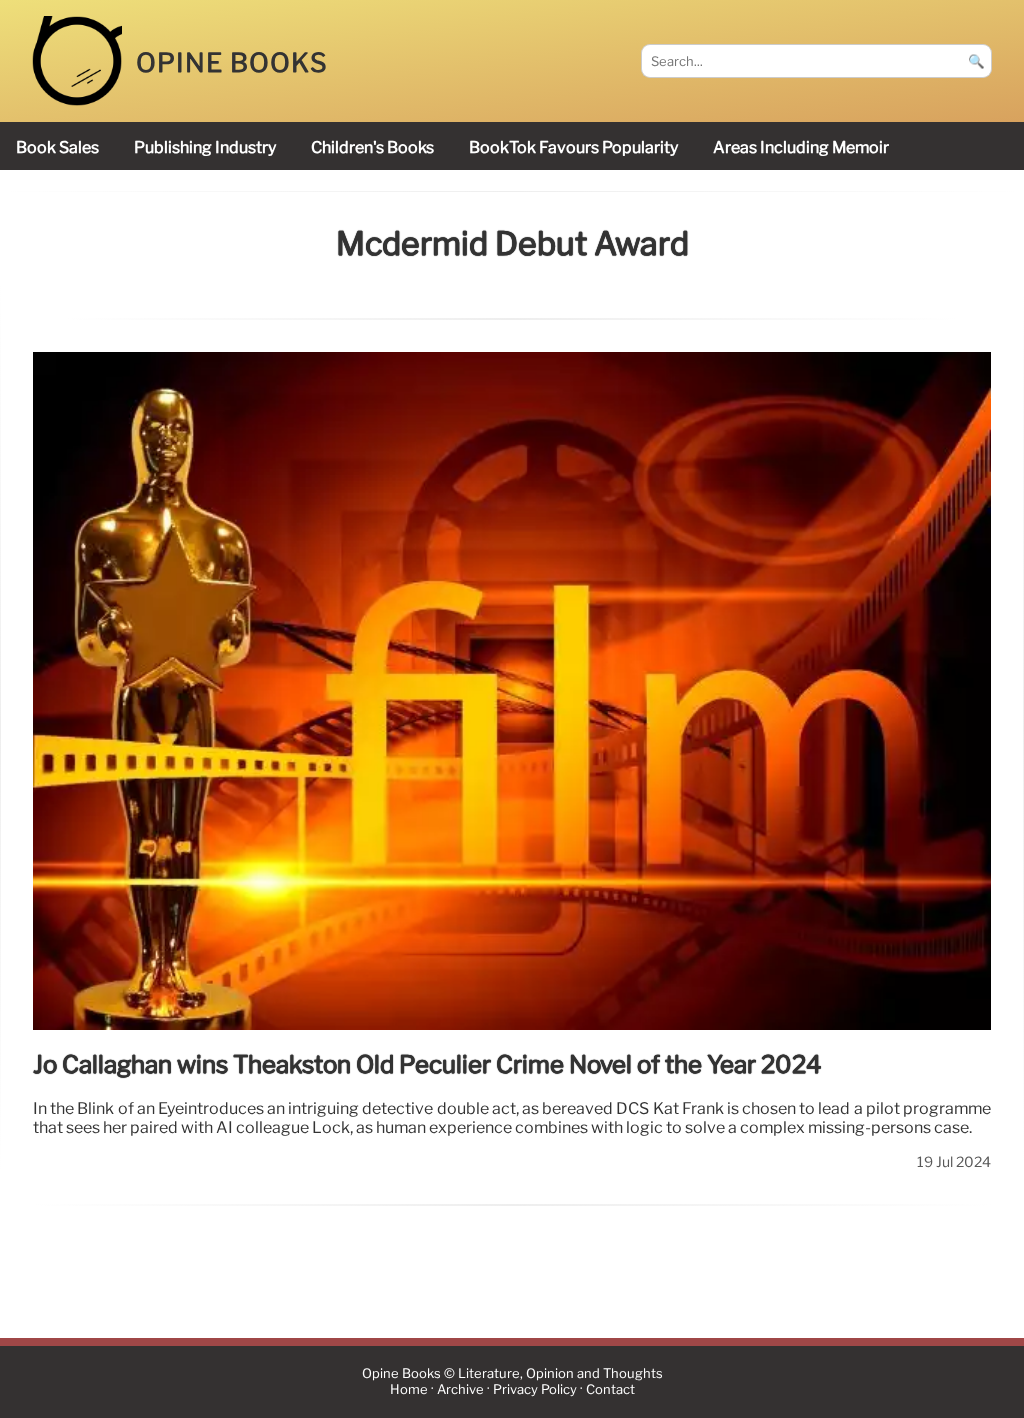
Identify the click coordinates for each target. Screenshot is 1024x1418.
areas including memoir (801, 147)
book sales (57, 147)
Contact (610, 1390)
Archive (460, 1390)
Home (409, 1390)
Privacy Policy (535, 1390)
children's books (372, 147)
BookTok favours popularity (573, 147)
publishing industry (205, 147)
